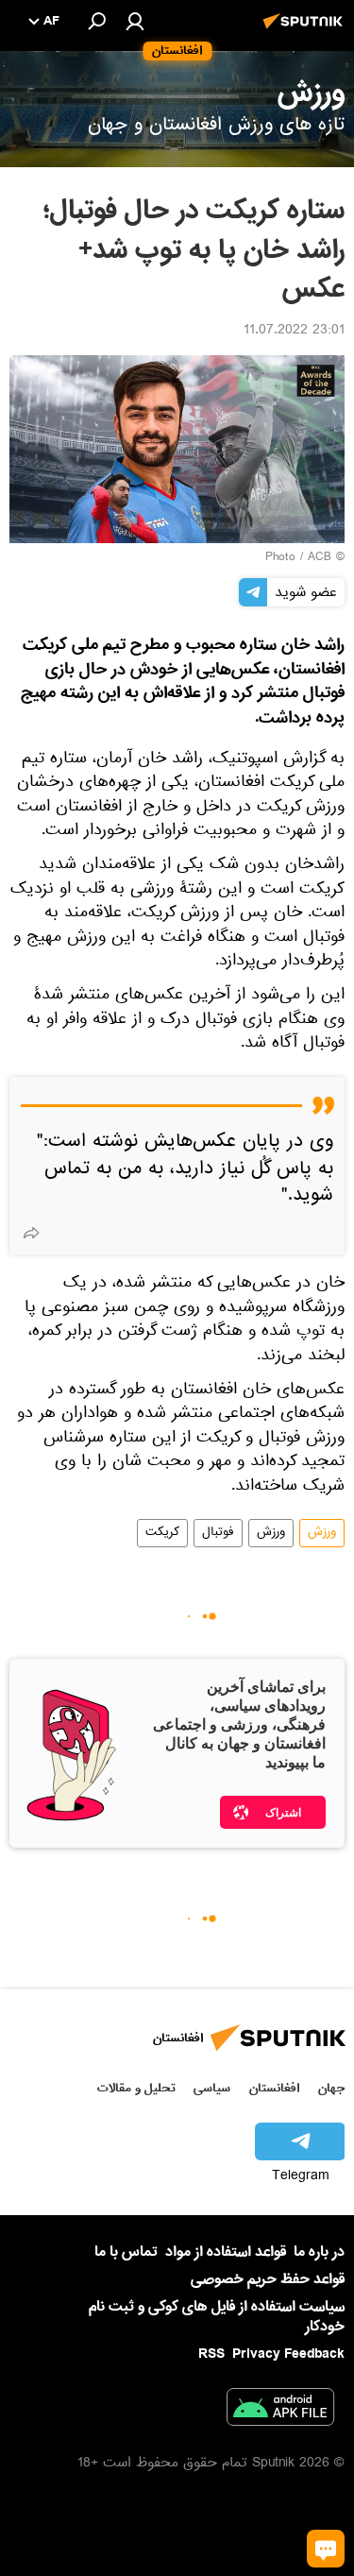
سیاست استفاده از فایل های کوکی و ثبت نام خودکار (217, 2317)
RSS (211, 2354)
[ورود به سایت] (135, 21)
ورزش (322, 1533)
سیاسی (212, 2088)
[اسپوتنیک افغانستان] (306, 31)
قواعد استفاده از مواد (226, 2252)
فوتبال (218, 1533)
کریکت (162, 1533)
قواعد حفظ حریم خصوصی (268, 2279)
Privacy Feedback (288, 2354)
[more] (31, 1233)
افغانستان (274, 2088)
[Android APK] (280, 2411)
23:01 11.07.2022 (294, 332)
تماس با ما (126, 2252)
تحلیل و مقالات (136, 2088)
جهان (331, 2088)
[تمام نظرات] (326, 2549)
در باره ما (319, 2252)
